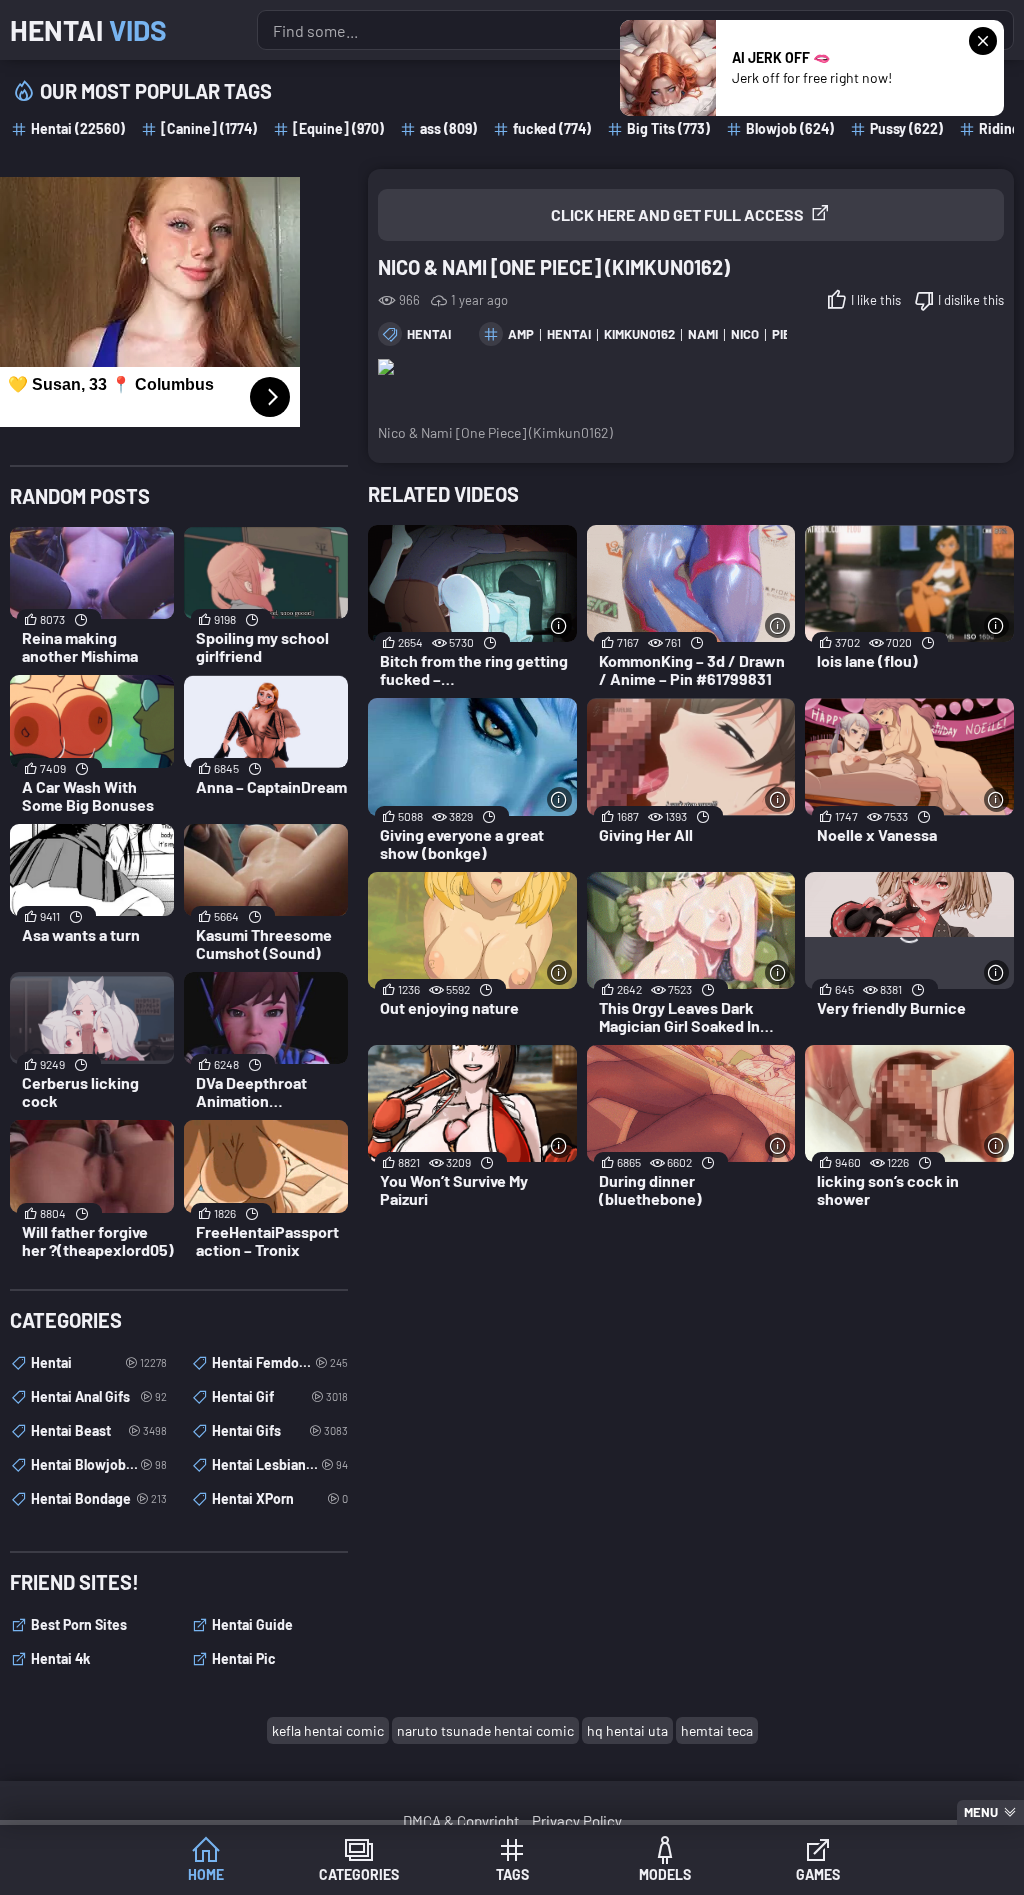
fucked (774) (552, 128)
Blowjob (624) (790, 128)
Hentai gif (280, 1396)
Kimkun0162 (639, 334)
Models (665, 1874)
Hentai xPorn (280, 1498)
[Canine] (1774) (209, 128)
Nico (745, 334)
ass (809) (448, 128)
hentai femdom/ (280, 1362)
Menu (981, 1812)
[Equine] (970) (338, 128)
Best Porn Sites (79, 1624)
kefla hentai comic (328, 1730)
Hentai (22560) (78, 128)
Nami (703, 334)
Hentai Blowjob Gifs (99, 1464)
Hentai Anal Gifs (99, 1396)
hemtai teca (717, 1730)
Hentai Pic (244, 1658)
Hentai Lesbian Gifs (280, 1464)
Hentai (88, 30)
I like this (876, 300)
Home (206, 1874)
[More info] (559, 625)
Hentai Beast (99, 1430)
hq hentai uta (627, 1730)
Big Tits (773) (668, 128)
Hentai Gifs (280, 1430)
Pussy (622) (906, 128)
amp (521, 334)
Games (818, 1874)
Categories (359, 1874)
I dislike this (971, 300)
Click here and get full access (677, 214)
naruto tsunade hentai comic (485, 1730)
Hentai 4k (60, 1658)
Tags (512, 1874)
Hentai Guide (252, 1624)
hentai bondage (99, 1498)
